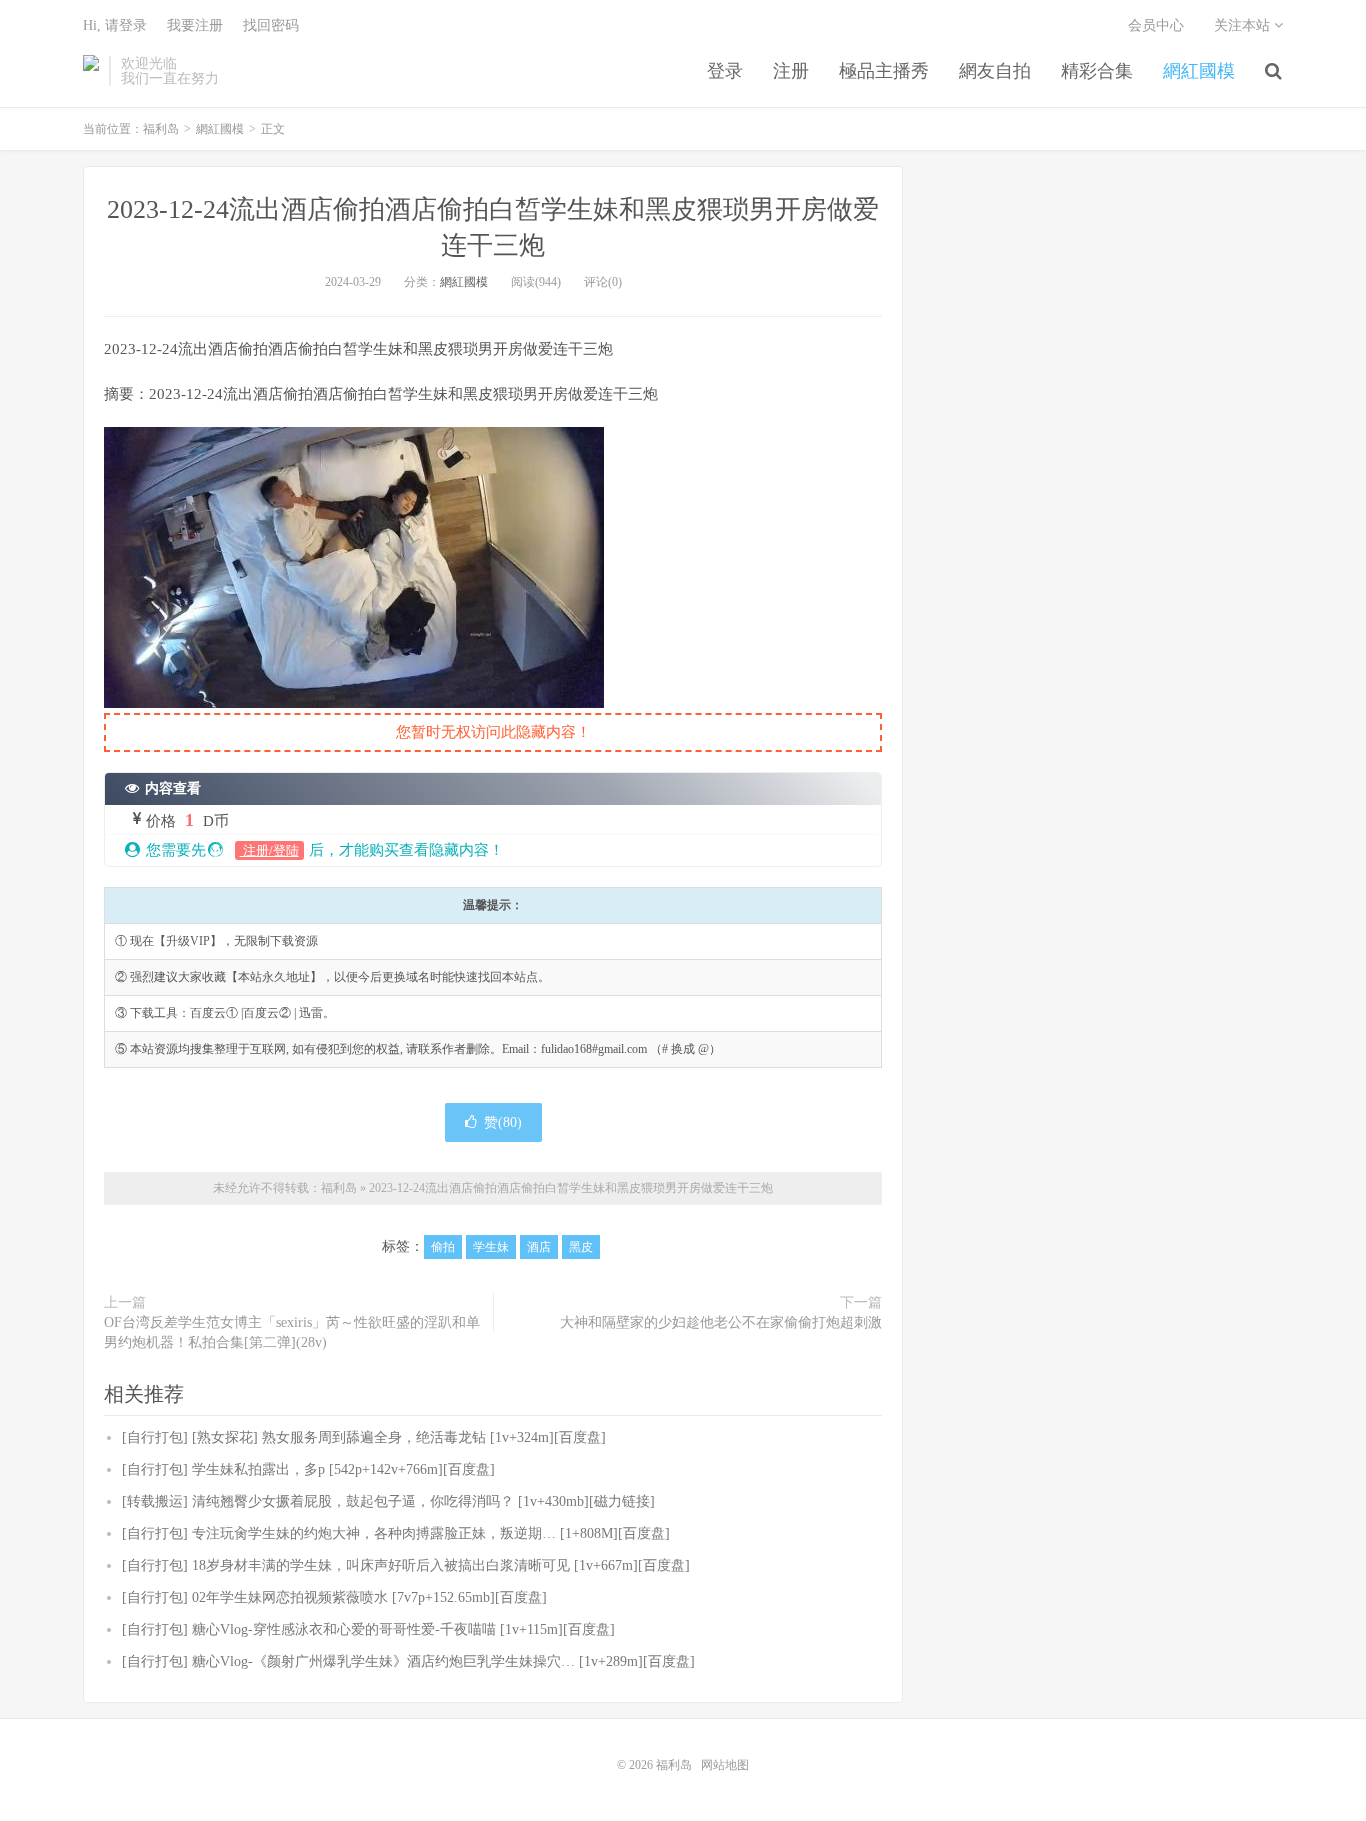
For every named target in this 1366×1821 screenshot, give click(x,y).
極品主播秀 (884, 71)
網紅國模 (1199, 71)
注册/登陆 (269, 850)
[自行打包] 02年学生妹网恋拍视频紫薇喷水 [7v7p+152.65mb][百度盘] (334, 1597)
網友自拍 (995, 71)
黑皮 (581, 1247)
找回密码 (271, 25)
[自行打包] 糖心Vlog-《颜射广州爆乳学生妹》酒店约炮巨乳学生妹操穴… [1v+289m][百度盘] (408, 1661)
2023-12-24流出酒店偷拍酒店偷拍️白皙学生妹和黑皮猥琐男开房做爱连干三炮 (571, 1188)
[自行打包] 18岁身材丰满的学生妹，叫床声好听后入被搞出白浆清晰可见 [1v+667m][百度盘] (406, 1565)
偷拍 (443, 1247)
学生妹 (491, 1247)
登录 (725, 71)
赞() (503, 1122)
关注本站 (1244, 25)
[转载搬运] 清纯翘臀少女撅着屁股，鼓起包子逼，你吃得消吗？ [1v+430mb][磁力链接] (388, 1501)
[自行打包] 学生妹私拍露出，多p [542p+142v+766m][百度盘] (308, 1469)
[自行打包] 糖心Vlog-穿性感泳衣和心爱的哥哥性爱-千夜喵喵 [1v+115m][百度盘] (368, 1629)
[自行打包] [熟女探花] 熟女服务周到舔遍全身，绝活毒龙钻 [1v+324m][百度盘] (364, 1437)
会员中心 (1156, 25)
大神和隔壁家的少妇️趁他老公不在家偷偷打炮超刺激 (721, 1322)
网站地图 (725, 1765)
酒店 (539, 1247)
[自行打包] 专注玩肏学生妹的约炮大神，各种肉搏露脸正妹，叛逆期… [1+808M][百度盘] (396, 1533)
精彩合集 (1097, 71)
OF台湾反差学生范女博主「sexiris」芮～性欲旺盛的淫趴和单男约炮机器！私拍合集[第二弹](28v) (292, 1332)
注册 (791, 71)
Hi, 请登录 (115, 25)
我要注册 (195, 25)
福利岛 (91, 71)
